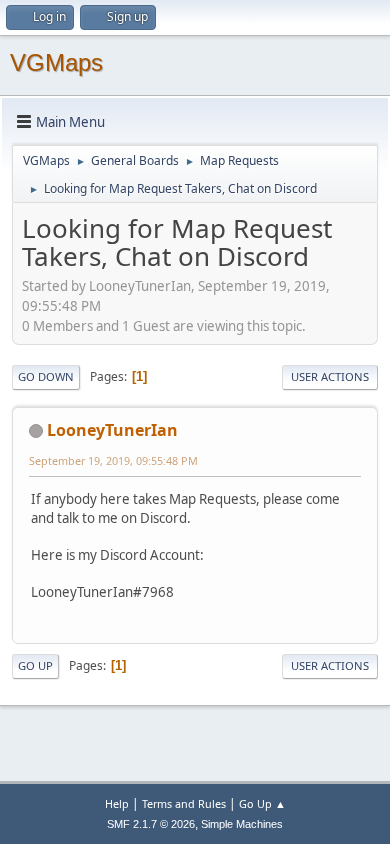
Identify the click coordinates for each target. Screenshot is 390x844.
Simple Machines (242, 824)
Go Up (35, 665)
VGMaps (56, 62)
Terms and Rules (184, 803)
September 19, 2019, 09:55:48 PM (113, 460)
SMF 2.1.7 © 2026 (151, 824)
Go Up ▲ (262, 803)
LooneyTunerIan (112, 430)
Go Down (46, 376)
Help (117, 803)
